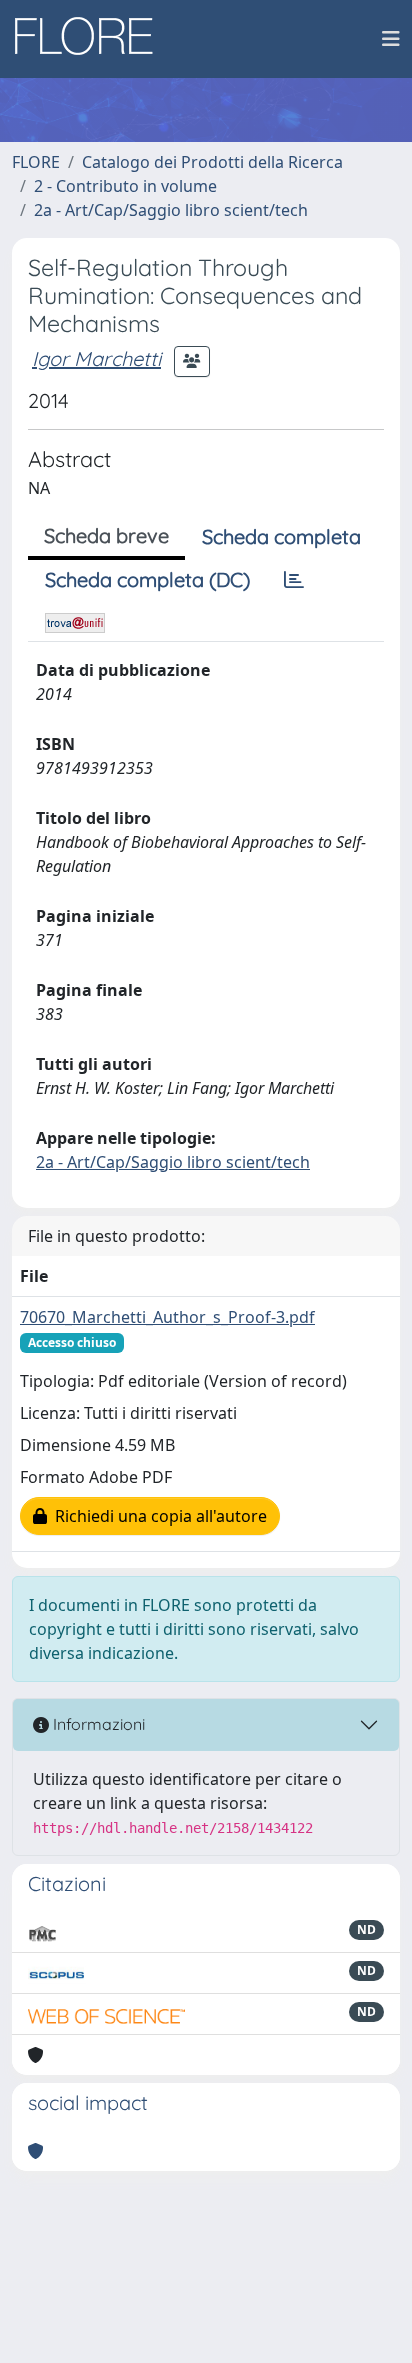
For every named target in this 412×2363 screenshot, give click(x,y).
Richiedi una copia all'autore (157, 1516)
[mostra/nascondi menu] (391, 39)
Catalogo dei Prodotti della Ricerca (212, 162)
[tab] (294, 580)
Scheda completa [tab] (281, 536)
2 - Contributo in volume (125, 186)
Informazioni (97, 1724)
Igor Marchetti (96, 358)
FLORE (36, 162)
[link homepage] (91, 39)
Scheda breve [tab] (106, 535)
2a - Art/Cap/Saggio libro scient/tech (171, 210)
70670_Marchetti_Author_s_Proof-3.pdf (167, 1317)
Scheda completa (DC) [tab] (147, 579)
